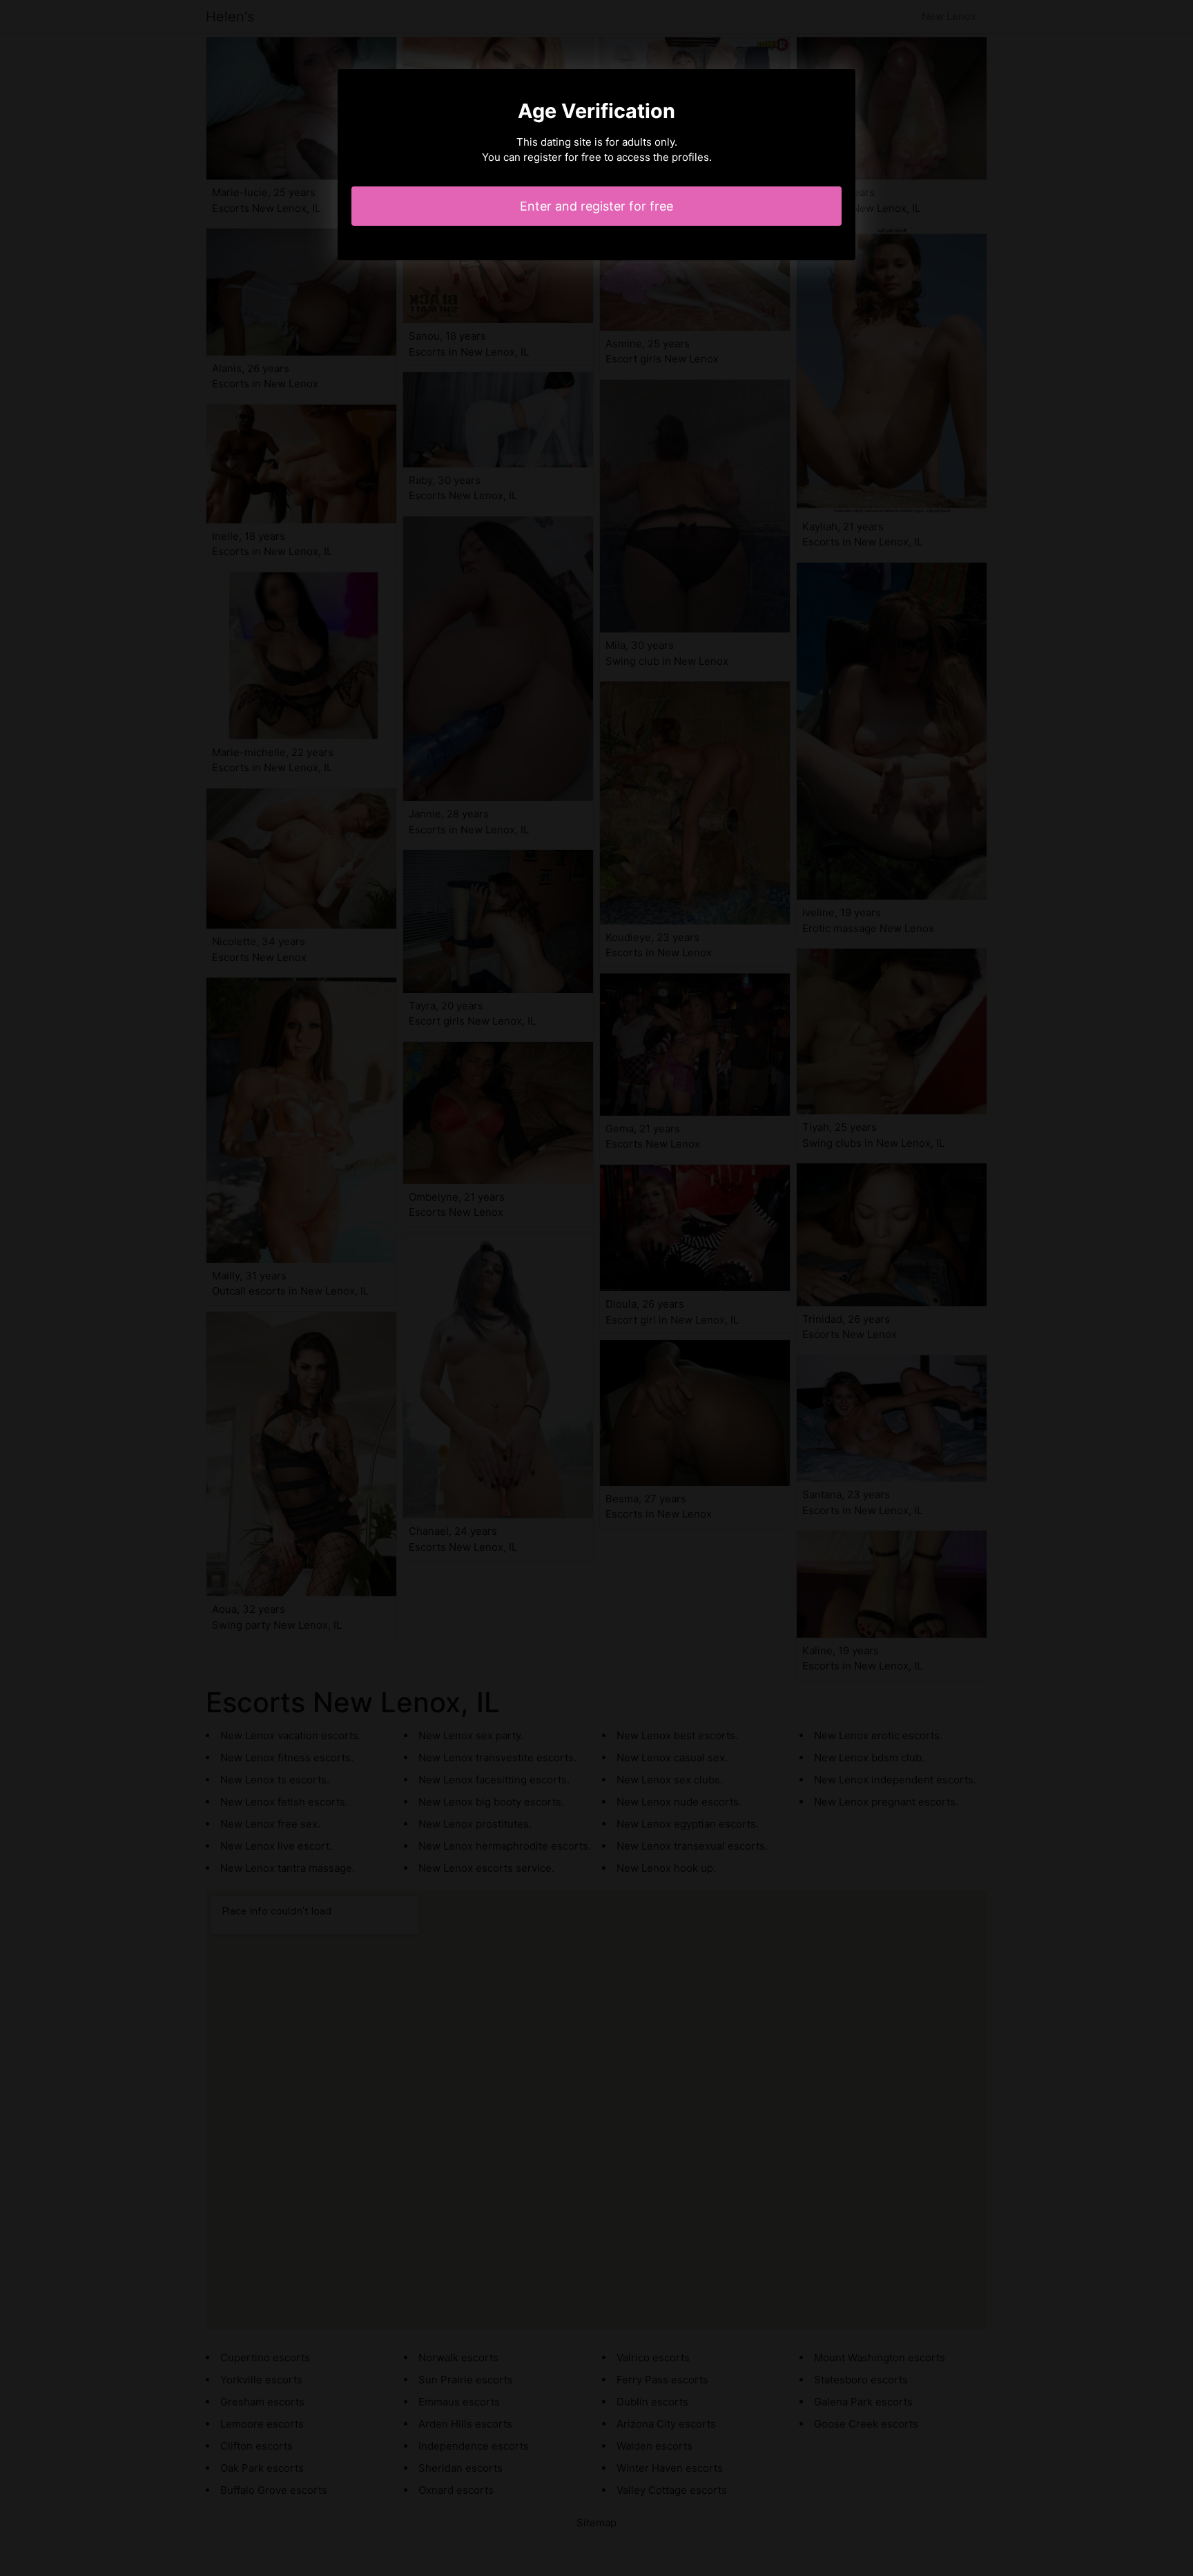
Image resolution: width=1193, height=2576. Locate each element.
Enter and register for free (596, 206)
